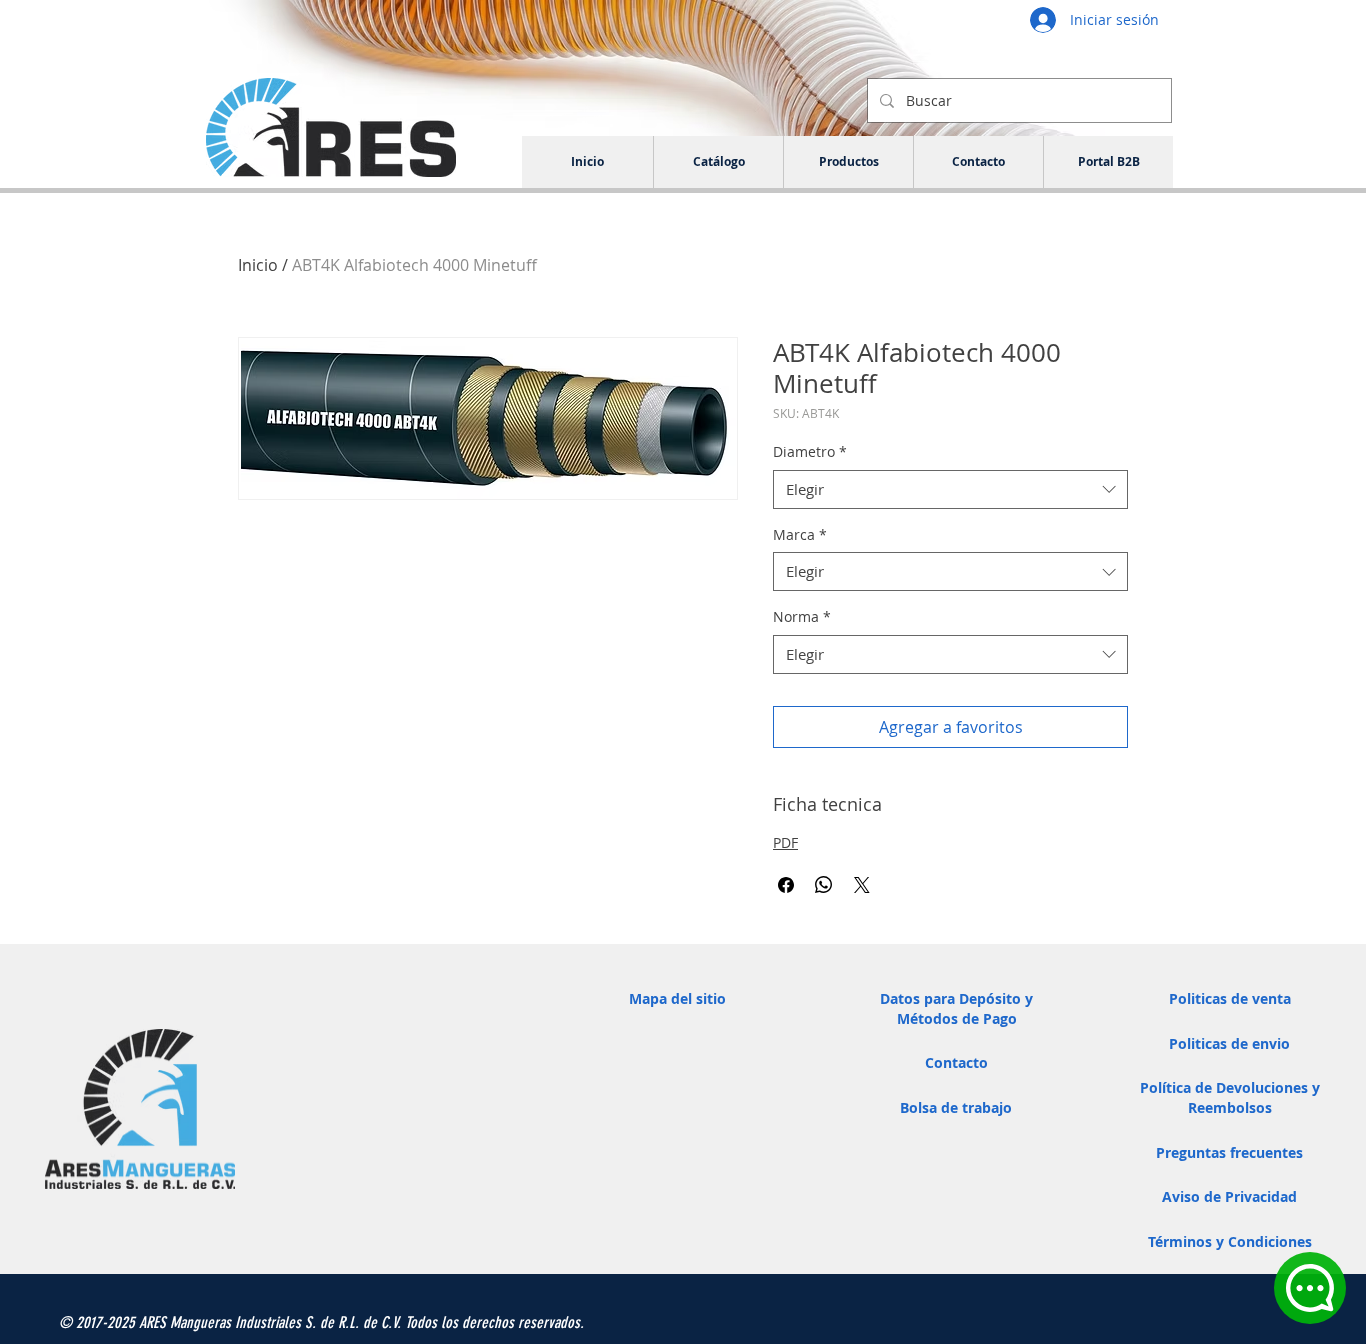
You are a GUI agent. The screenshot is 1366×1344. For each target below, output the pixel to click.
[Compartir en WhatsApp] (824, 885)
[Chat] (1310, 1288)
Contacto (956, 1062)
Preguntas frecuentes (1229, 1152)
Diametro (810, 451)
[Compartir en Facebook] (786, 885)
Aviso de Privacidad (1229, 1196)
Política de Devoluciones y (1230, 1087)
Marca (800, 534)
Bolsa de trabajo (956, 1107)
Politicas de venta (1230, 998)
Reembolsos (1230, 1107)
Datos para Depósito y (956, 998)
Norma (802, 616)
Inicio (258, 265)
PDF (785, 842)
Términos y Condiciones (1230, 1241)
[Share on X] (862, 885)
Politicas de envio (1229, 1043)
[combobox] (950, 489)
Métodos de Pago (957, 1018)
